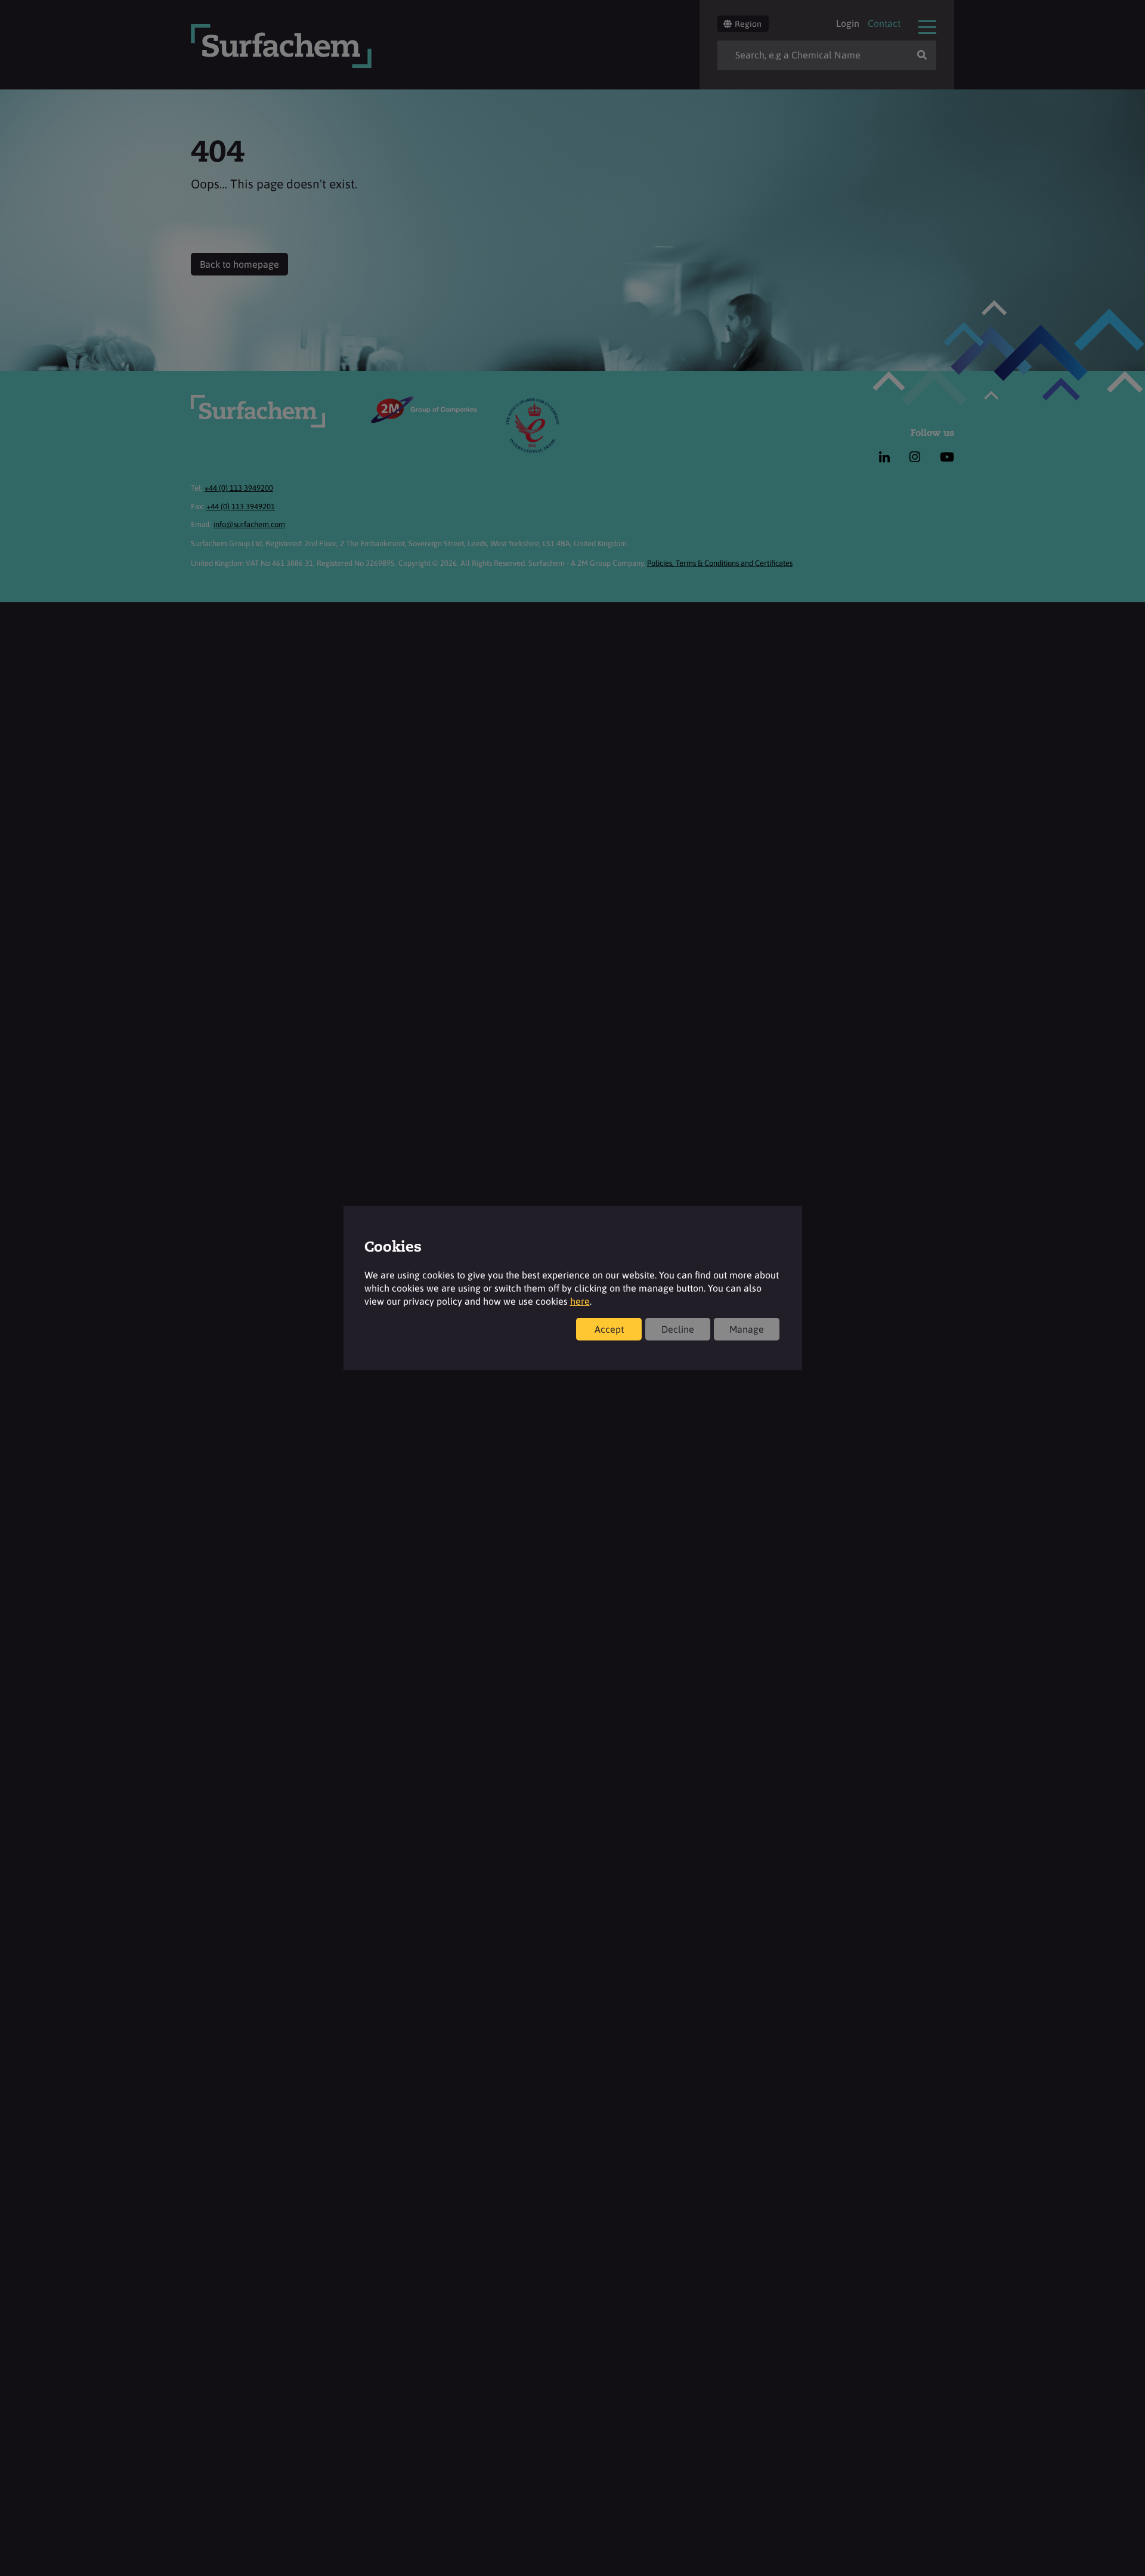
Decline (678, 1329)
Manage (747, 1329)
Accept (609, 1329)
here (580, 1301)
